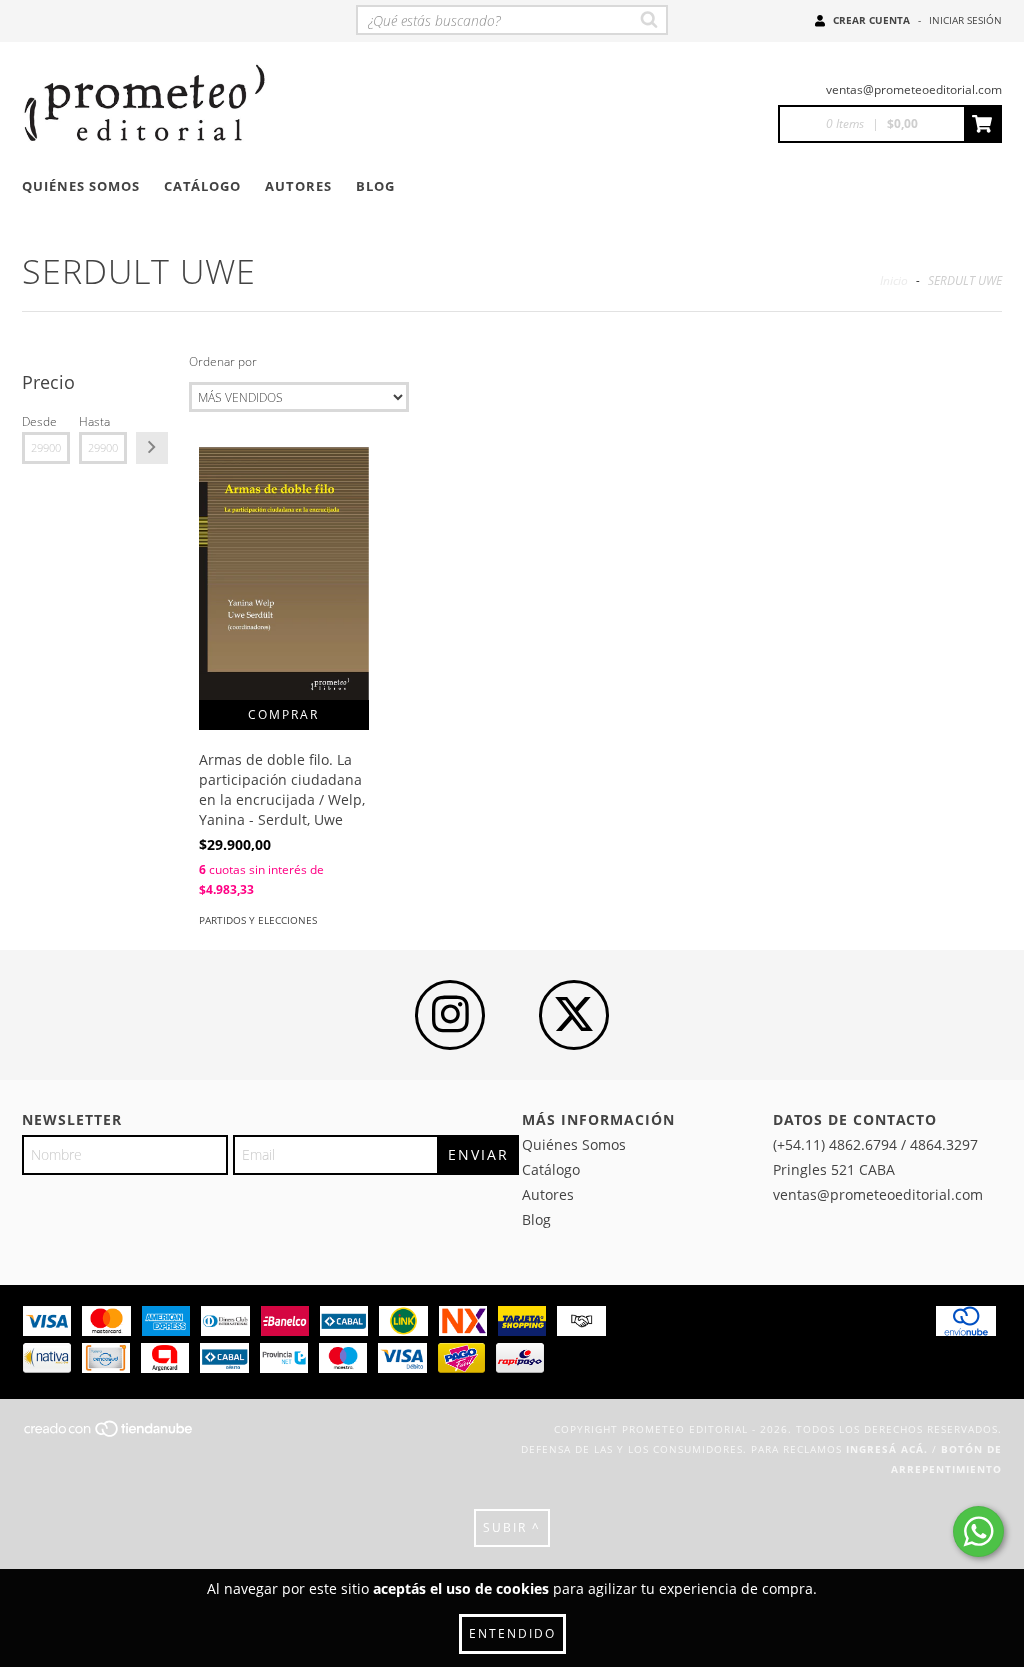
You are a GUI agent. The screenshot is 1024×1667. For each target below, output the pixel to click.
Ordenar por (223, 361)
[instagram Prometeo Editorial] (450, 1015)
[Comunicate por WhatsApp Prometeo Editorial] (978, 1531)
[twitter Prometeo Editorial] (574, 1015)
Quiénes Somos (81, 186)
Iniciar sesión (965, 20)
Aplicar (152, 448)
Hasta (94, 421)
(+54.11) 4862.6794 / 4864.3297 (875, 1144)
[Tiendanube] (109, 1434)
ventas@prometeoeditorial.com (914, 89)
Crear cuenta (871, 20)
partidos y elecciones (258, 920)
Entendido (512, 1633)
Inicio (894, 280)
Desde (39, 421)
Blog (375, 186)
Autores (298, 186)
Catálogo (202, 186)
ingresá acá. (887, 1449)
